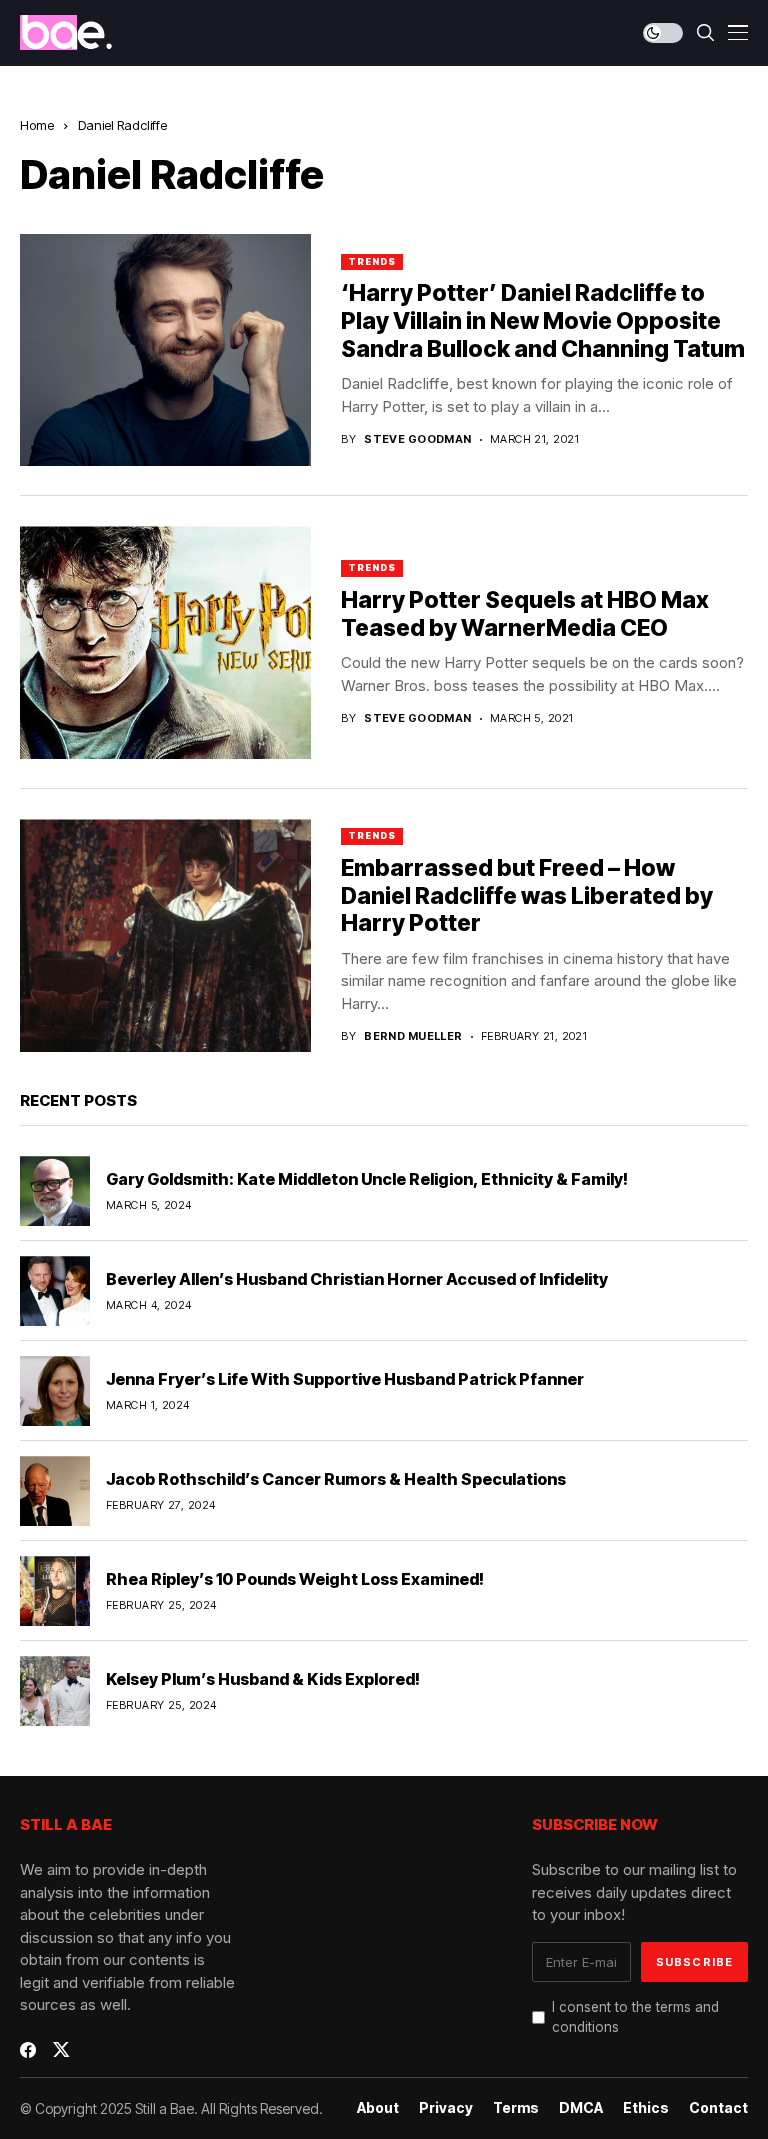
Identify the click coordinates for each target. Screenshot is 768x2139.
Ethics (646, 2108)
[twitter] (61, 2049)
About (378, 2108)
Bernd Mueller (413, 1036)
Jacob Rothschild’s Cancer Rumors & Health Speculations (336, 1479)
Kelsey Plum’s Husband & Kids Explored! (263, 1679)
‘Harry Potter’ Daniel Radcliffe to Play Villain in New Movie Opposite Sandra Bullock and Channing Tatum (543, 320)
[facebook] (28, 2050)
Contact (718, 2108)
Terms (516, 2108)
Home (37, 125)
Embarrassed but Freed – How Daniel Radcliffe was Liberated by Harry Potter (527, 895)
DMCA (581, 2108)
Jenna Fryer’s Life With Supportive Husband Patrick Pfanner (345, 1379)
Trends (371, 261)
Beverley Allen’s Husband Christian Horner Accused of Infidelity (357, 1279)
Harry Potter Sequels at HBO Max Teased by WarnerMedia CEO (525, 614)
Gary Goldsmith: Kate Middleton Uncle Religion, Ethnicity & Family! (367, 1179)
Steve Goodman (418, 439)
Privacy (446, 2108)
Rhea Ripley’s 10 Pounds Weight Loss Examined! (295, 1579)
